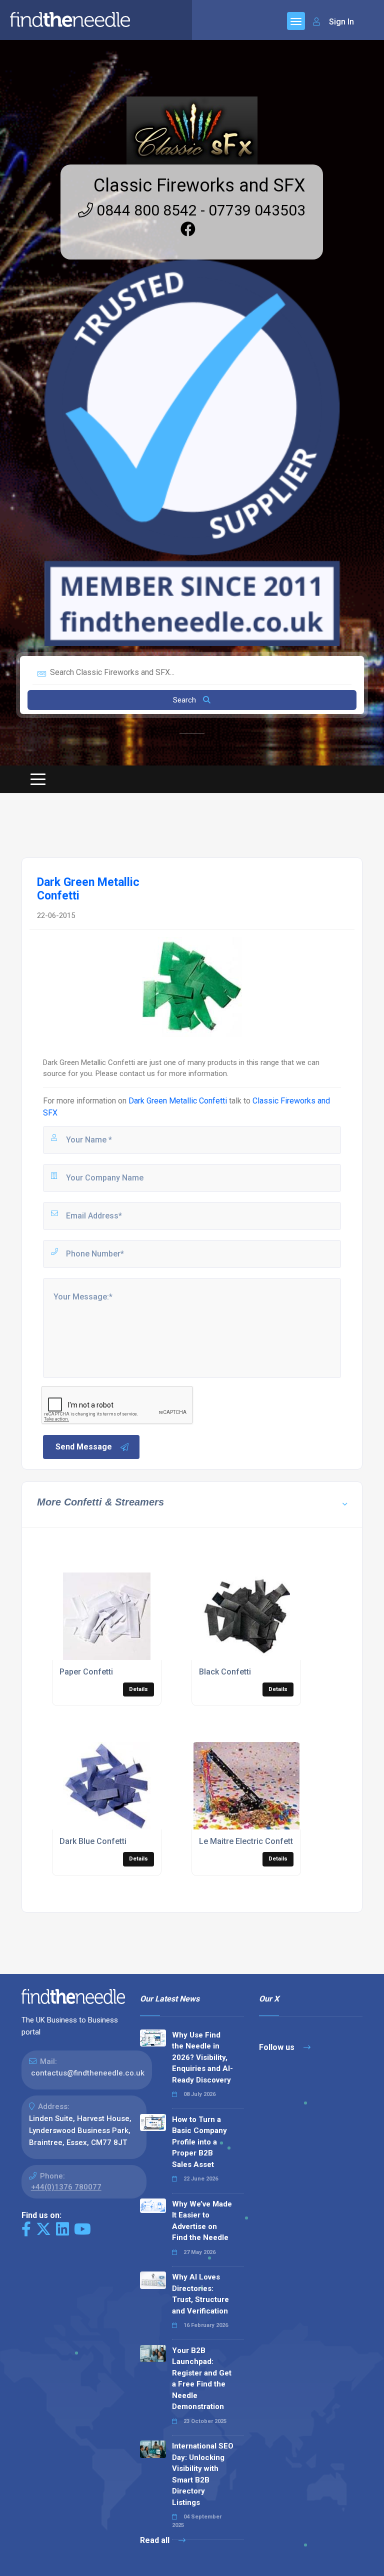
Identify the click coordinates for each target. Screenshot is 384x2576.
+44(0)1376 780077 (66, 2187)
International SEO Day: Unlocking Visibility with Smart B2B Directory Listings (203, 2474)
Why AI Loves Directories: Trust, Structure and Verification (200, 2294)
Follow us (278, 2047)
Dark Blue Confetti (93, 1841)
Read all (156, 2540)
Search (185, 700)
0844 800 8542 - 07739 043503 (199, 210)
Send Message (84, 1447)
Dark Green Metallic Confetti (178, 1101)
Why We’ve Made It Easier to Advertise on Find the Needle (202, 2221)
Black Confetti (225, 1672)
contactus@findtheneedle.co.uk (88, 2073)
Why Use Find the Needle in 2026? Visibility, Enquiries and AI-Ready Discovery (202, 2057)
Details (138, 1689)
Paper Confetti (86, 1672)
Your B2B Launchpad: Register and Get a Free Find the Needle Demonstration (202, 2379)
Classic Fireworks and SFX (199, 185)
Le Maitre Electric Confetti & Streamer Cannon (284, 1841)
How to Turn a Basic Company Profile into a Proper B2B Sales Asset (199, 2142)
